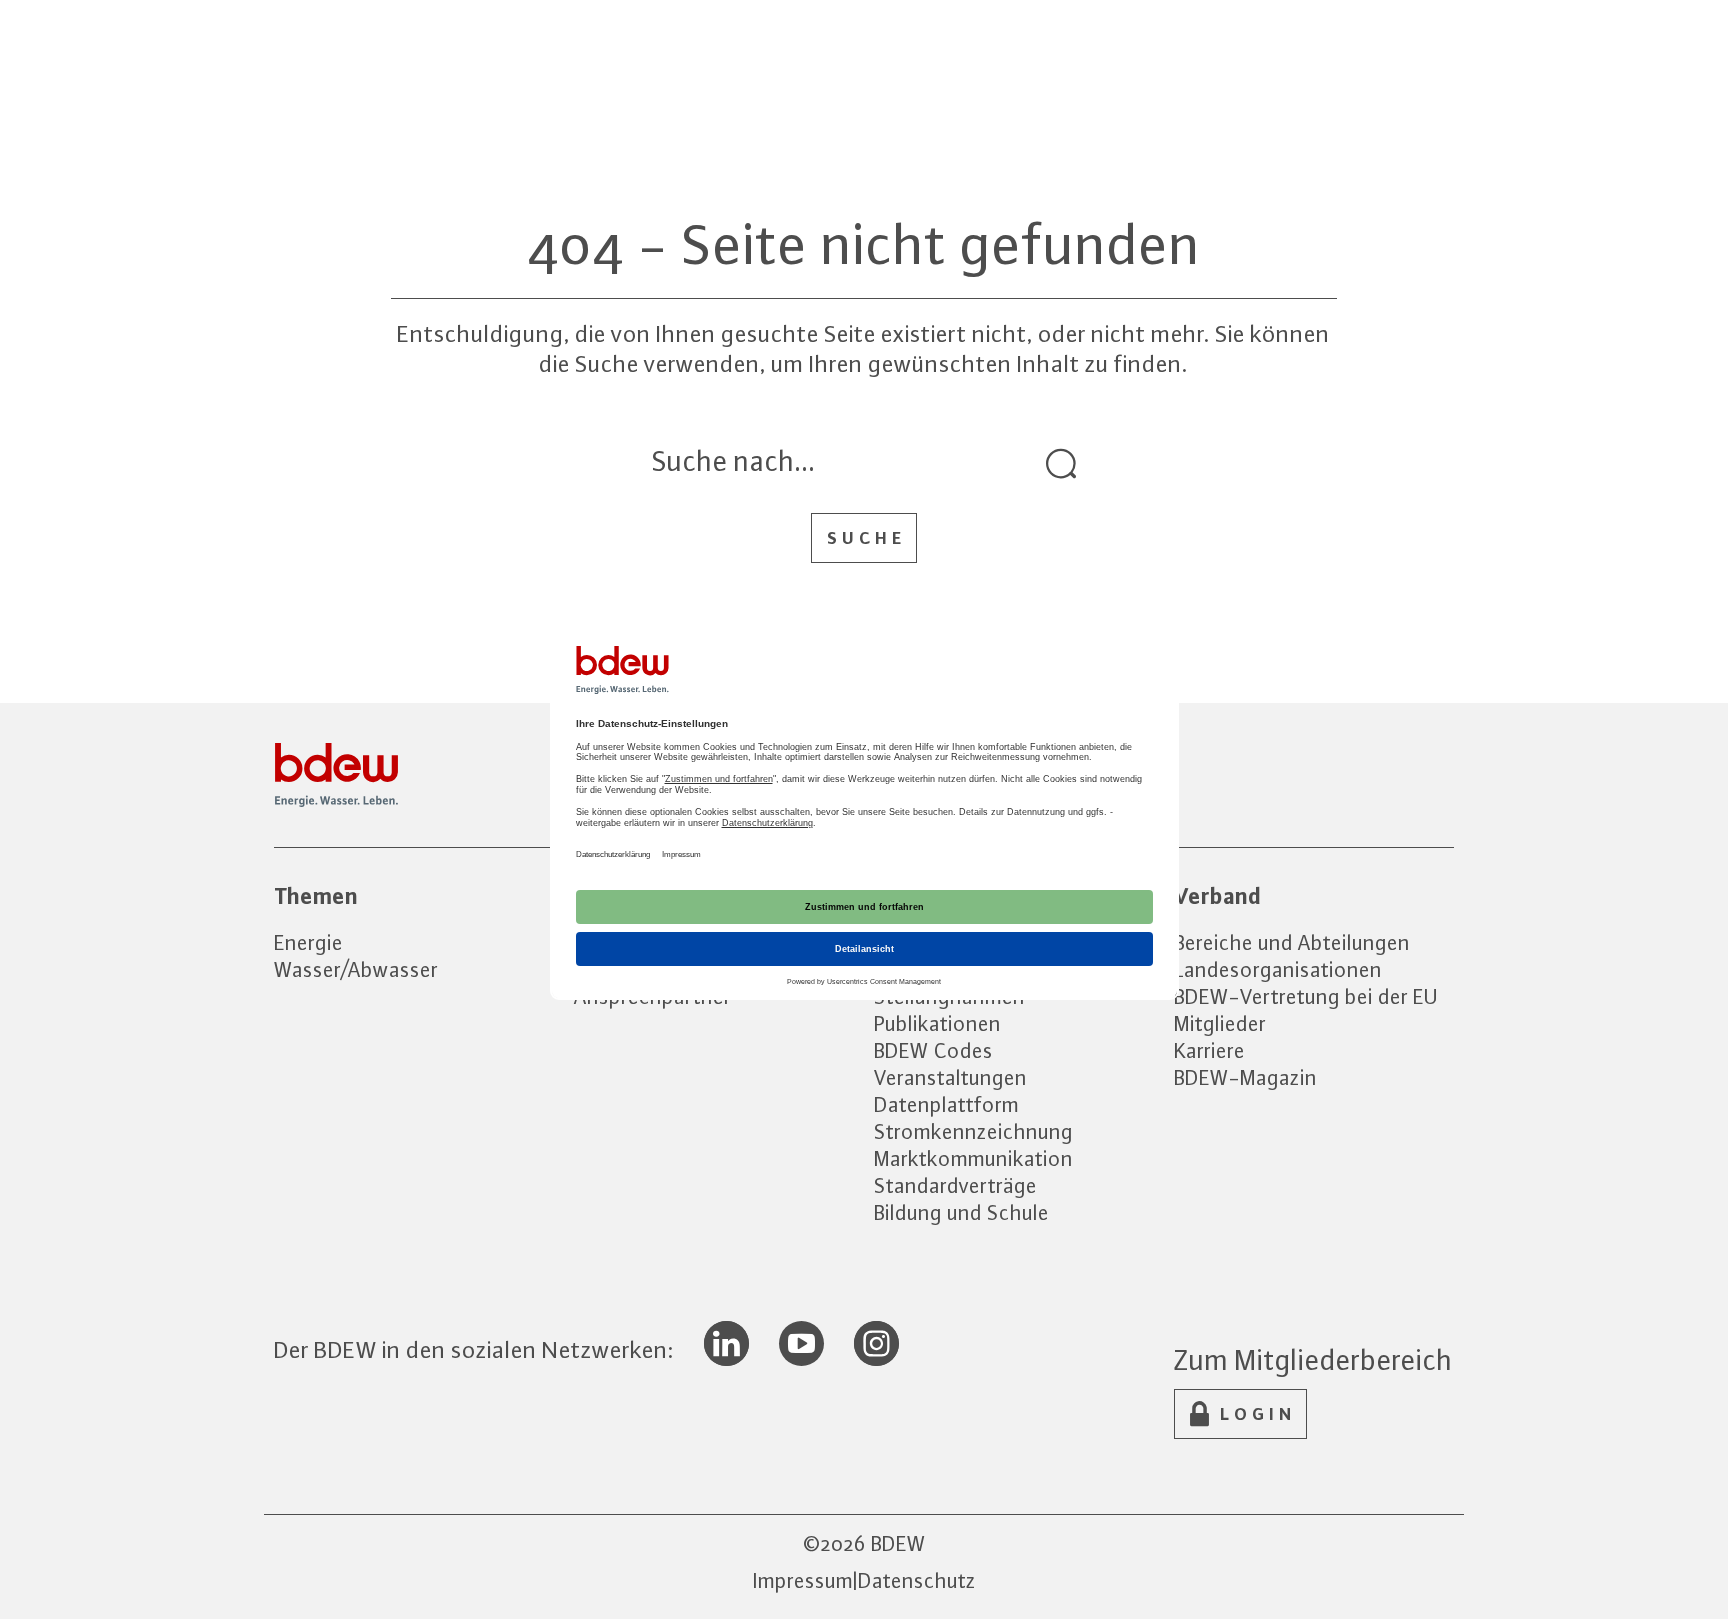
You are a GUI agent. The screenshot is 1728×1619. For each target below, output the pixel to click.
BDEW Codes (933, 1050)
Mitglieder (1220, 1023)
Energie (308, 942)
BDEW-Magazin (1245, 1077)
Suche (866, 538)
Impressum (803, 1580)
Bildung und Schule (961, 1212)
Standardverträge (955, 1185)
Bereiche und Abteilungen (1292, 942)
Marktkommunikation (973, 1158)
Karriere (1209, 1050)
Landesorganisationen (1278, 969)
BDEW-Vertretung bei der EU (1306, 996)
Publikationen (937, 1023)
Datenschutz (917, 1580)
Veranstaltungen (950, 1077)
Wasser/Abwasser (356, 969)
